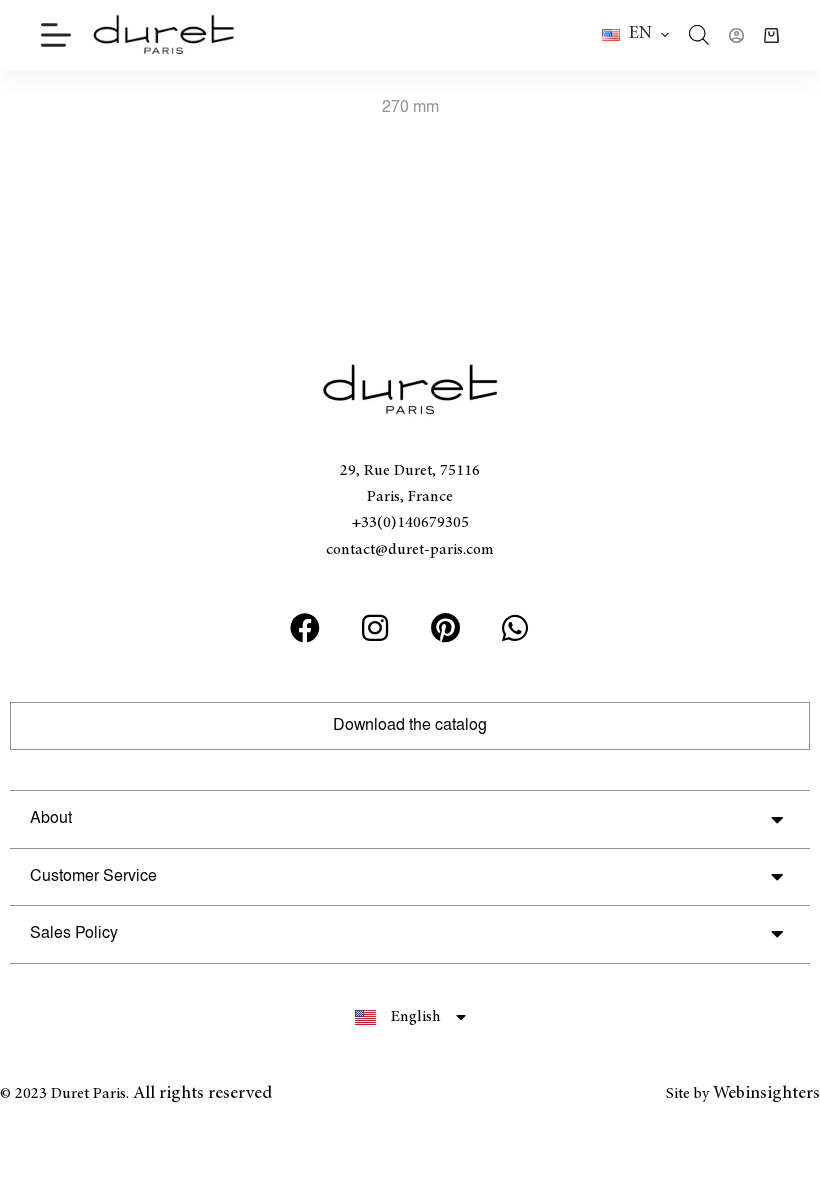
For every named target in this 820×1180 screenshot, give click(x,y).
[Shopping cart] (771, 35)
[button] (635, 35)
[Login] (736, 35)
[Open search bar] (699, 35)
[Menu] (56, 35)
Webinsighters (766, 1094)
